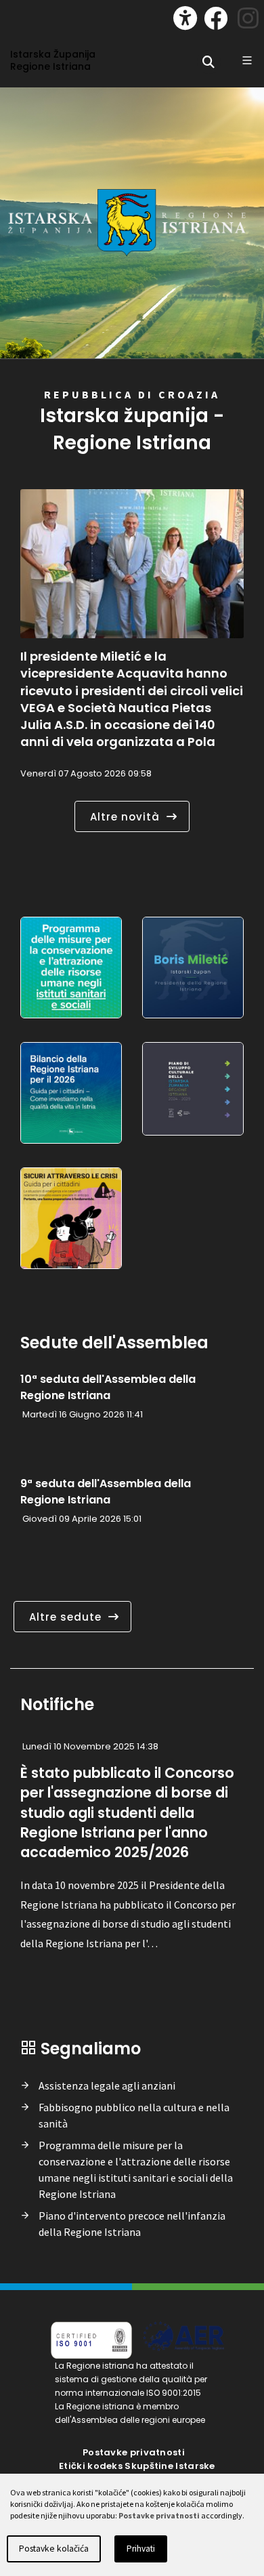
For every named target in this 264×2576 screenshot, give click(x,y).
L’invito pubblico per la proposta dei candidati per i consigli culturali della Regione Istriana (127, 1802)
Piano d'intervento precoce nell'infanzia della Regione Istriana (132, 2224)
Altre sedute (65, 1617)
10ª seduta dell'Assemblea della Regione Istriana (108, 1387)
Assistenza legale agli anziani (107, 2085)
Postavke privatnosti (134, 2452)
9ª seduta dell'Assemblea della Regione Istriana (106, 1492)
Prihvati (141, 2549)
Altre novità (125, 817)
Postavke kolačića (54, 2549)
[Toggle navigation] (24, 15)
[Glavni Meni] (247, 60)
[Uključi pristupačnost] (185, 18)
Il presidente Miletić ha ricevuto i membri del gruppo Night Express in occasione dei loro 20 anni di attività (131, 682)
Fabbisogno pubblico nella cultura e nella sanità (134, 2115)
